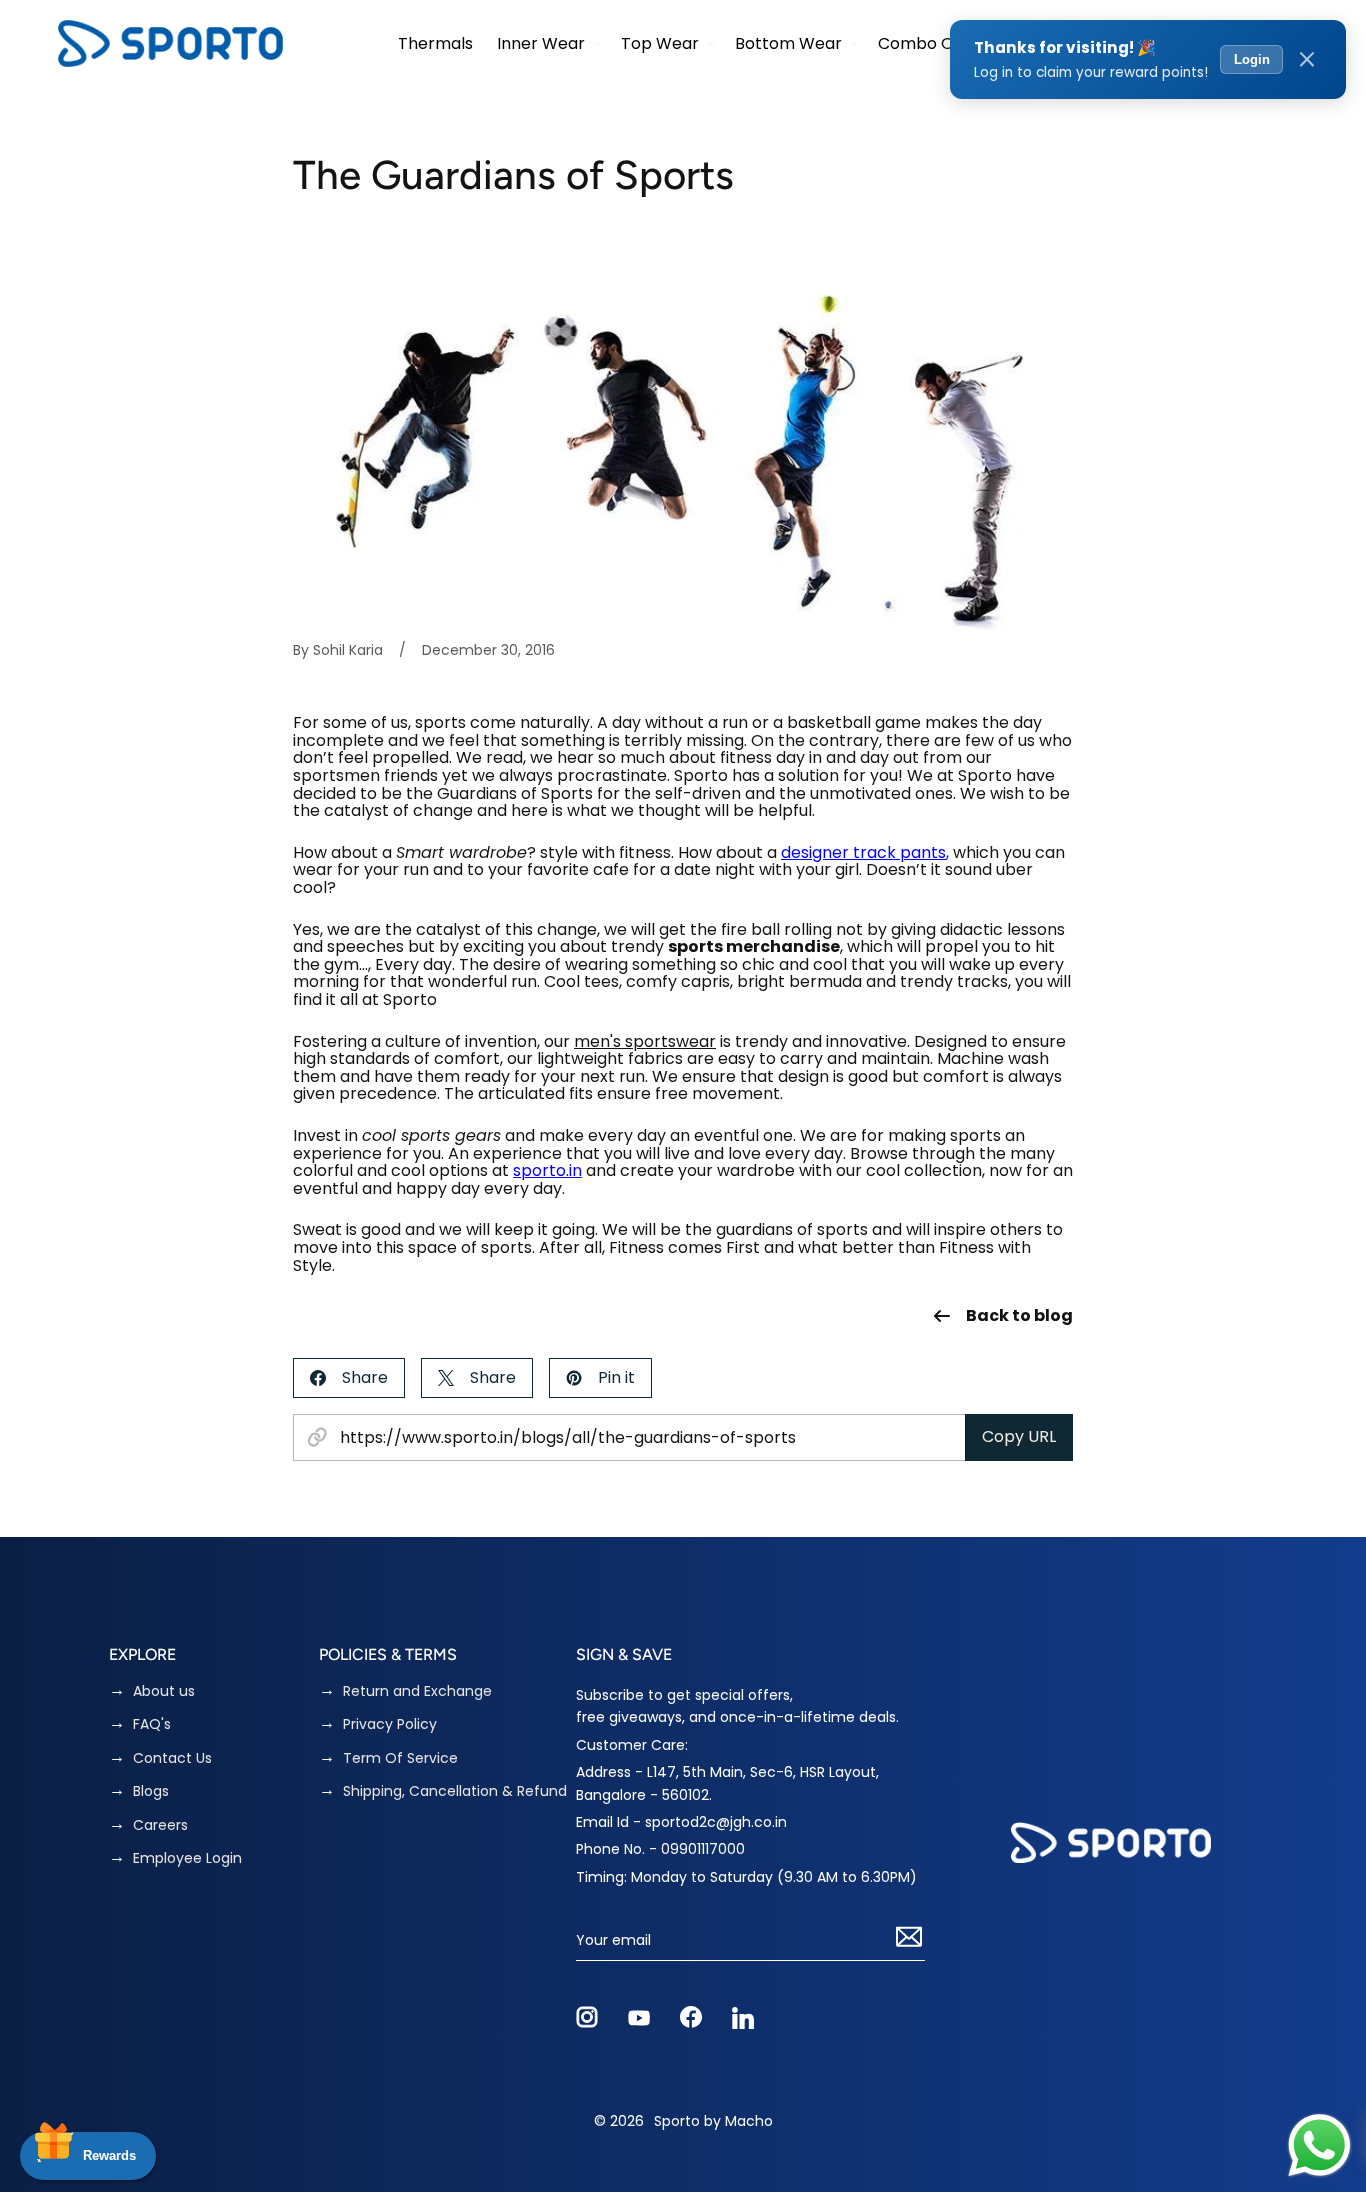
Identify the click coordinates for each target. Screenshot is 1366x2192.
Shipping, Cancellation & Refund (455, 1791)
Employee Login (187, 1858)
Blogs (151, 1791)
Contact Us (172, 1758)
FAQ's (152, 1724)
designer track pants (863, 852)
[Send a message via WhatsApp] (1319, 2145)
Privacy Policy (390, 1724)
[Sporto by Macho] (170, 43)
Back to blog (1019, 1316)
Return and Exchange (417, 1691)
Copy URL (1019, 1436)
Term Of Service (400, 1758)
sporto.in (547, 1170)
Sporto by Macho (713, 2121)
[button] (547, 43)
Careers (160, 1825)
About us (164, 1691)
